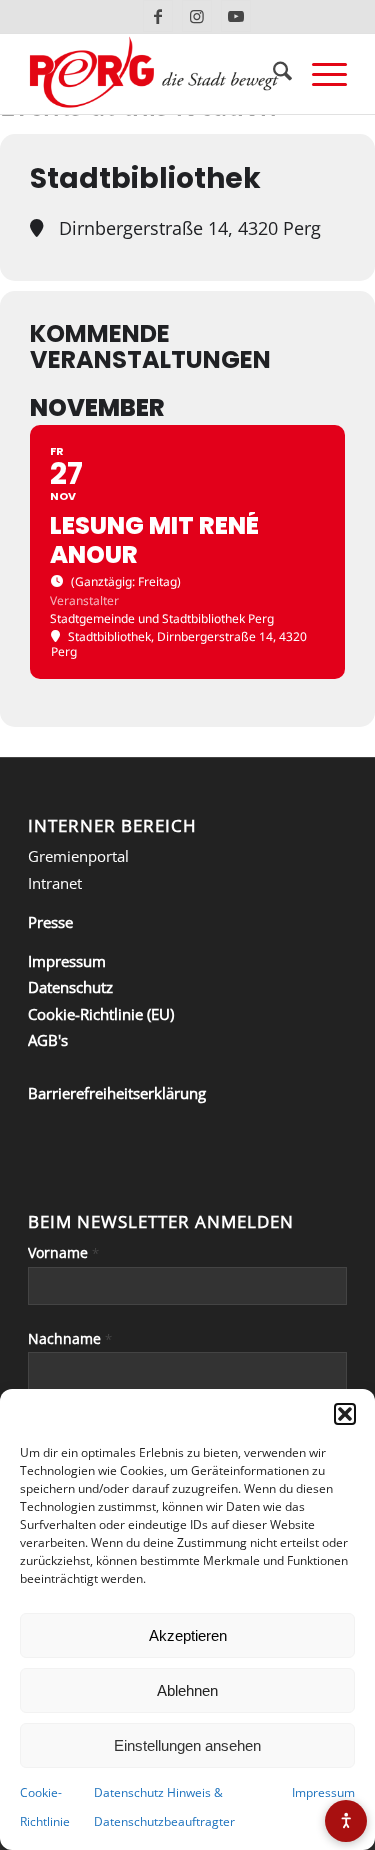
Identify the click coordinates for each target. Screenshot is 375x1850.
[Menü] (319, 74)
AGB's (48, 1040)
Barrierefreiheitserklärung (117, 1093)
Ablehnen (187, 1690)
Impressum (323, 1792)
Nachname (70, 1338)
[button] (345, 1414)
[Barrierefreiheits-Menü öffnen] (346, 1821)
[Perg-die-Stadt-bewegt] (155, 74)
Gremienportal (78, 856)
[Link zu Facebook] (158, 16)
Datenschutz (70, 987)
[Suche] (272, 74)
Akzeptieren (188, 1635)
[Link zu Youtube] (236, 16)
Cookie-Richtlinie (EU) (101, 1014)
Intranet (55, 883)
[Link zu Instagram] (197, 16)
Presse (50, 922)
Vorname (63, 1252)
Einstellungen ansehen (187, 1745)
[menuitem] (272, 74)
